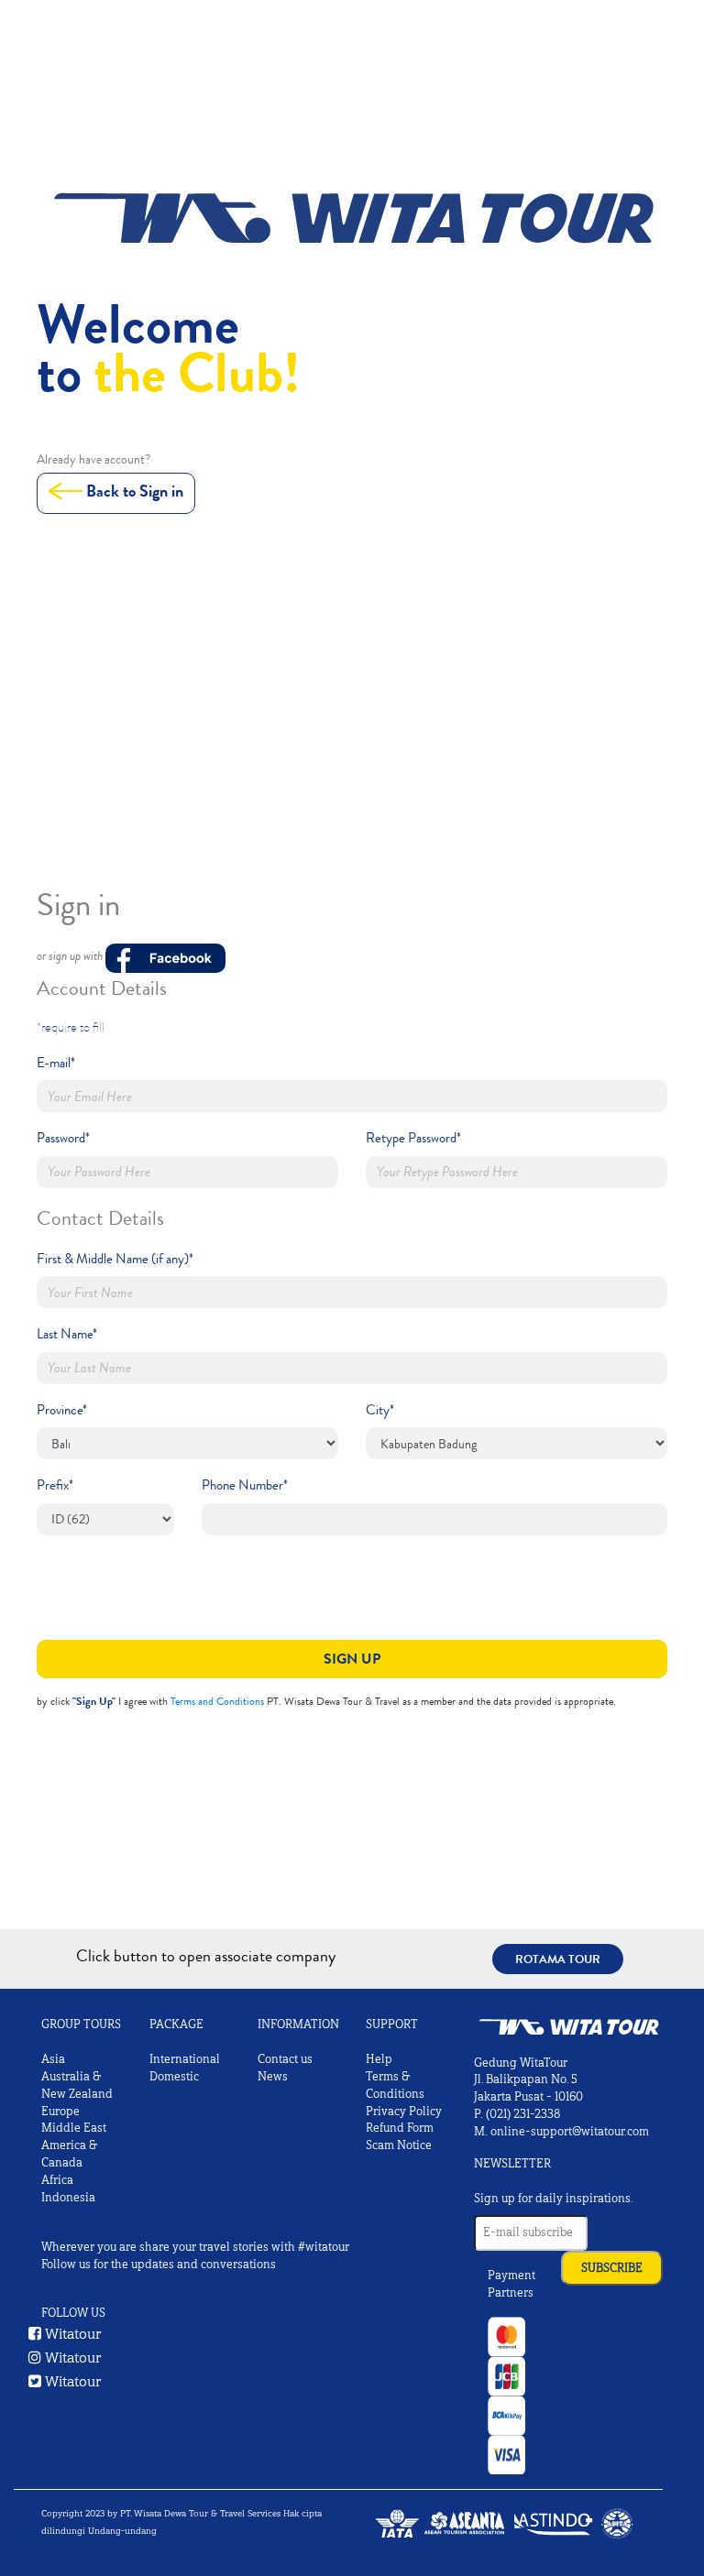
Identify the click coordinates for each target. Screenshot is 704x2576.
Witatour (71, 2334)
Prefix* (55, 1485)
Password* (63, 1138)
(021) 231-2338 (523, 2114)
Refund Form (400, 2128)
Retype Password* (413, 1138)
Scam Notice (399, 2145)
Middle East (74, 2128)
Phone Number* (245, 1485)
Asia (53, 2059)
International (185, 2059)
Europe (60, 2112)
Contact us (285, 2059)
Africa (57, 2180)
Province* (62, 1410)
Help (379, 2059)
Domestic (174, 2077)
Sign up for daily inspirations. (554, 2199)
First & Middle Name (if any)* (115, 1259)
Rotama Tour (558, 1959)
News (273, 2077)
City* (380, 1410)
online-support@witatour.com (570, 2132)
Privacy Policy (404, 2112)
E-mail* (56, 1063)
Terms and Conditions (217, 1701)
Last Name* (67, 1334)
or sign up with (71, 956)
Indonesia (68, 2198)
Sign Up (352, 1659)
